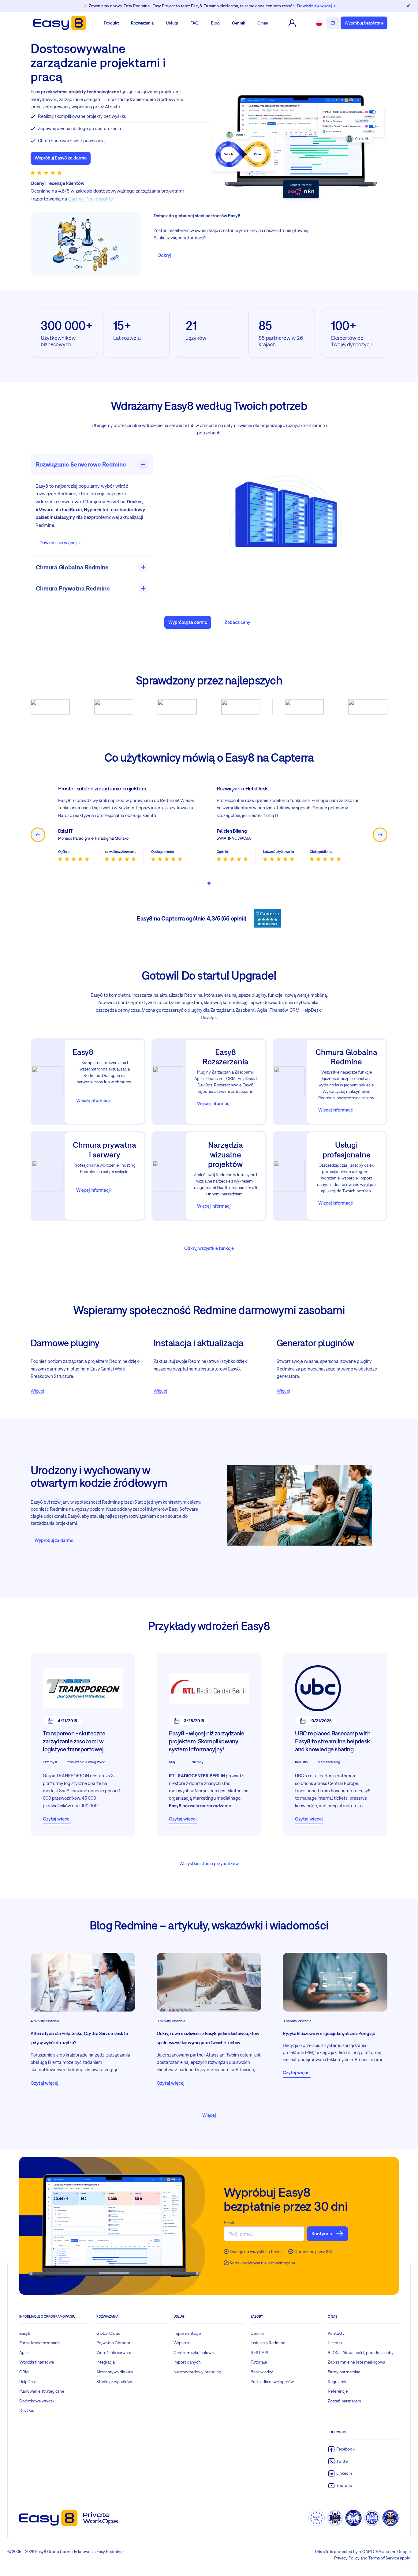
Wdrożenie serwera (114, 2353)
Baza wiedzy (262, 2372)
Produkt (111, 23)
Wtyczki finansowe (37, 2362)
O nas (263, 23)
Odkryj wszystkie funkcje (209, 1248)
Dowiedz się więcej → (316, 6)
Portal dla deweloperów (272, 2381)
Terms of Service (384, 2558)
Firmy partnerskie (344, 2372)
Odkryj (164, 255)
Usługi (172, 23)
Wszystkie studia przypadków (209, 1864)
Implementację (187, 2333)
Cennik (239, 23)
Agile (24, 2353)
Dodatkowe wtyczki (37, 2401)
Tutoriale (259, 2362)
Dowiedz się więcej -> (60, 543)
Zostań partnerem (344, 2401)
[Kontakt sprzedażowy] (333, 23)
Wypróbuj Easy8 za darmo (61, 158)
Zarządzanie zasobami (39, 2343)
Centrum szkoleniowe (194, 2353)
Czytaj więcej (57, 1819)
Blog (215, 23)
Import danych (187, 2362)
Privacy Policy (347, 2558)
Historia (335, 2343)
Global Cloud (108, 2333)
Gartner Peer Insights (90, 199)
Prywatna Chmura (113, 2343)
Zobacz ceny (237, 622)
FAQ (194, 23)
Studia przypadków (114, 2381)
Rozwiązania (142, 23)
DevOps (27, 2410)
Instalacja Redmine (268, 2343)
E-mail (229, 2223)
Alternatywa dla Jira (115, 2372)
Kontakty (336, 2333)
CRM (24, 2372)
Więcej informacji (93, 1100)
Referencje (338, 2391)
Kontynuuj (323, 2233)
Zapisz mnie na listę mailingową (356, 2362)
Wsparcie (182, 2343)
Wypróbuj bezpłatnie (364, 23)
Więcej (37, 1391)
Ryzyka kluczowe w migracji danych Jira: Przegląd (329, 2033)
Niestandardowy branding (197, 2372)
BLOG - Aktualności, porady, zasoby (361, 2353)
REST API (259, 2353)
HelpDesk (28, 2381)
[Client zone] (292, 23)
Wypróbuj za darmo (188, 622)
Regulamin (338, 2381)
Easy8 (25, 2333)
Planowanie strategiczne (42, 2391)
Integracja (106, 2362)
